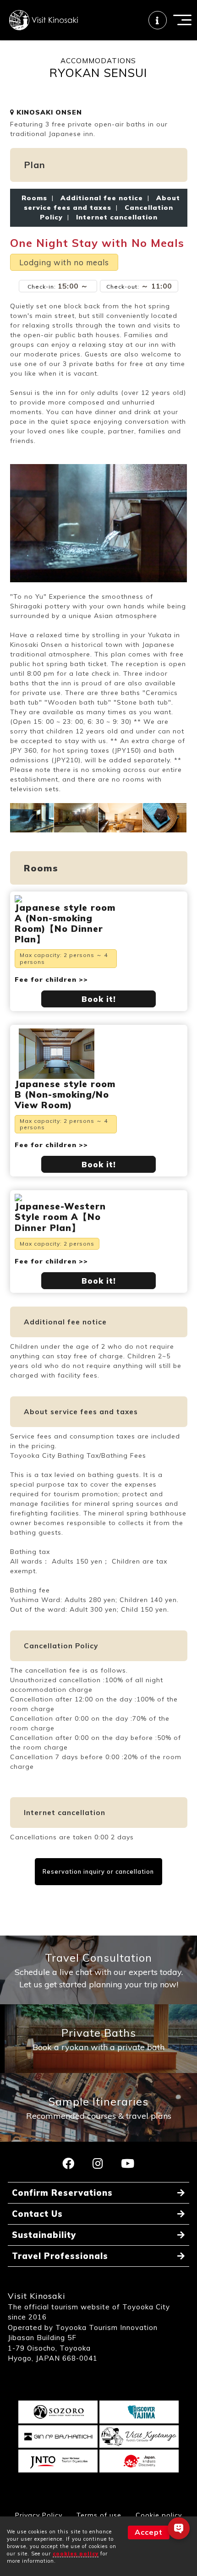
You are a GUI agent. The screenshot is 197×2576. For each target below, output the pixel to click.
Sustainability (44, 2235)
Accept (149, 2532)
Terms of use (99, 2515)
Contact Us (37, 2214)
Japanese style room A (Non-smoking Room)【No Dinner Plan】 (65, 923)
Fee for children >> (51, 979)
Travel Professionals (60, 2256)
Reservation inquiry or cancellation (98, 1871)
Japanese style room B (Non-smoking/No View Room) (65, 1094)
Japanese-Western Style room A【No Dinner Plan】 (60, 1217)
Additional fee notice (102, 198)
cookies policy (76, 2554)
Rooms (34, 198)
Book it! (99, 999)
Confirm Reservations (62, 2193)
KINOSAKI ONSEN (48, 112)
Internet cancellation (115, 217)
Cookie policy (159, 2515)
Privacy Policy (39, 2515)
